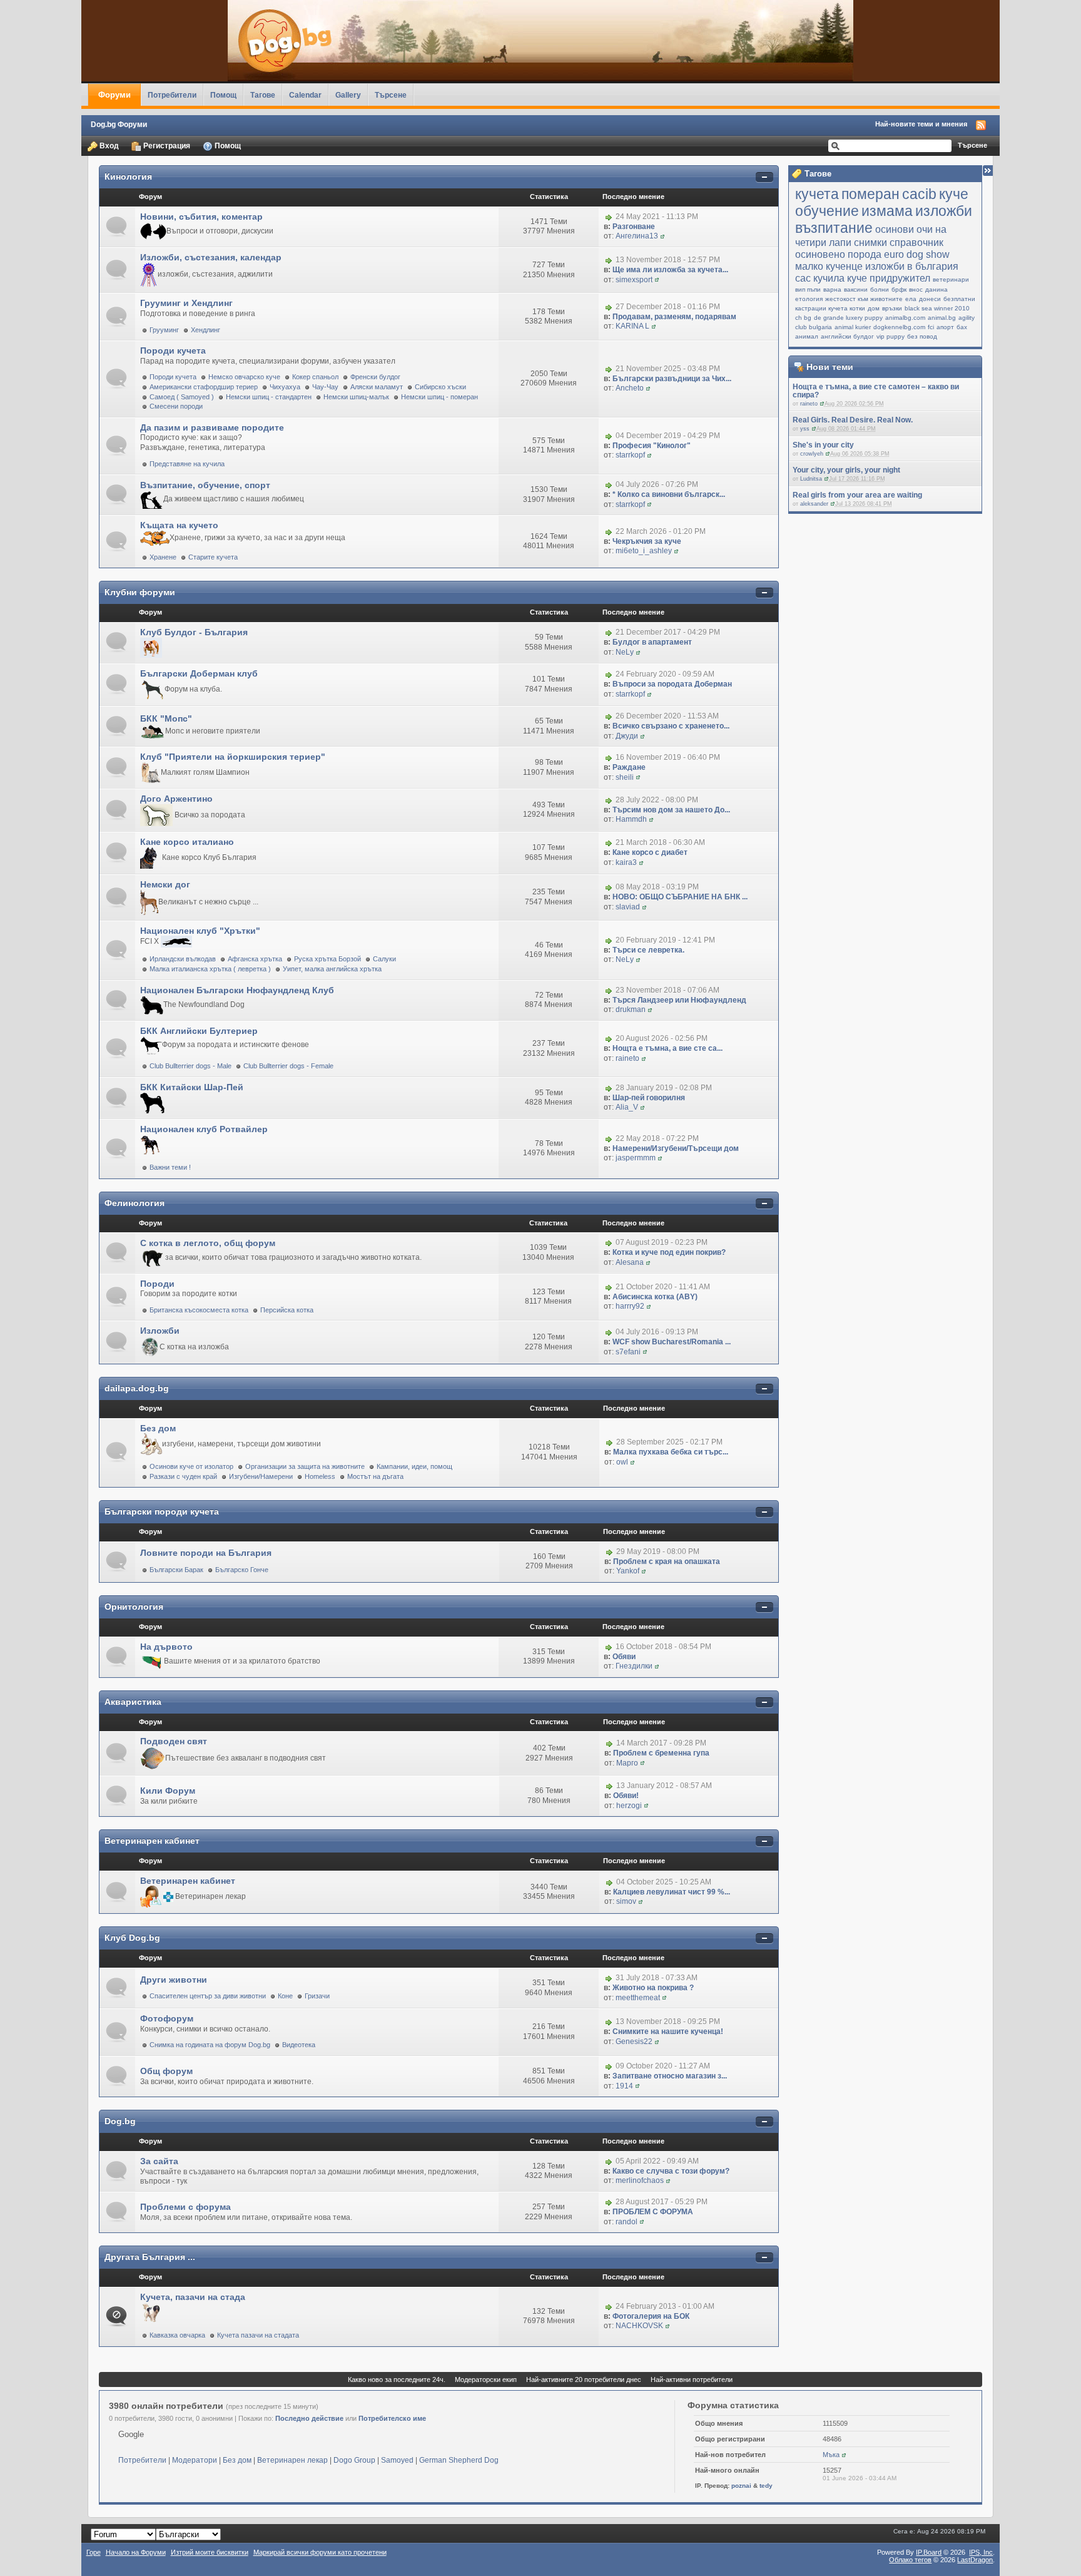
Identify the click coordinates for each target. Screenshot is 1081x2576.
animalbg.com (905, 318)
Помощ (223, 95)
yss (805, 429)
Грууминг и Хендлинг (186, 303)
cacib (919, 194)
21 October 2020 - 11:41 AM (663, 1287)
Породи (157, 1284)
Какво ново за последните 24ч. (397, 2379)
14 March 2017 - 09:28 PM (661, 1743)
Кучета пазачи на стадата (258, 2335)
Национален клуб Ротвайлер (204, 1129)
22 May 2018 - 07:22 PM (657, 1138)
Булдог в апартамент (652, 642)
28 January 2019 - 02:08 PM (664, 1088)
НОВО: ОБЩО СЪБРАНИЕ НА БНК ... (680, 897)
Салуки (384, 959)
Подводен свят (174, 1741)
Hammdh (631, 819)
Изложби (160, 1331)
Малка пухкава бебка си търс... (671, 1452)
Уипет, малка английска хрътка (332, 969)
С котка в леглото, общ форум (208, 1243)
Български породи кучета (162, 1511)
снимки (870, 242)
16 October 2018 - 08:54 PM (663, 1647)
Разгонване (634, 227)
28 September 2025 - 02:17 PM (669, 1443)
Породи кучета (173, 350)
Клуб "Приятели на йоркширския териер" (233, 757)
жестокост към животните (864, 299)
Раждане (629, 767)
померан (870, 194)
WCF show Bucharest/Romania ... (672, 1342)
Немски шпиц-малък (356, 397)
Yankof (628, 1571)
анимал (807, 336)
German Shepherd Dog (459, 2460)
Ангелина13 (637, 236)
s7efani (628, 1352)
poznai (741, 2486)
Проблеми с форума (185, 2207)
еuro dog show (917, 254)
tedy (766, 2486)
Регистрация (166, 146)
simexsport (634, 280)
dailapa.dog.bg (137, 1388)
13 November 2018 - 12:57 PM (668, 260)
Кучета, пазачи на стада (193, 2297)
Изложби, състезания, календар (211, 257)
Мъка (831, 2455)
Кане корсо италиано (187, 842)
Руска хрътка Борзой (327, 959)
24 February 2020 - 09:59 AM (665, 675)
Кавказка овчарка (177, 2335)
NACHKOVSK (639, 2326)
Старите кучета (213, 557)
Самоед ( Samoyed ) (182, 397)
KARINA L (632, 326)
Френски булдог (375, 377)
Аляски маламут (377, 387)
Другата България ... (150, 2257)
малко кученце (829, 266)
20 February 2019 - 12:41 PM (665, 940)
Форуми (114, 95)
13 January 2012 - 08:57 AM (664, 1786)
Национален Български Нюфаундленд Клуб (237, 990)
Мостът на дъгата (375, 1476)
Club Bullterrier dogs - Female (288, 1066)
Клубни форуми (140, 592)
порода (865, 254)
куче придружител (889, 278)
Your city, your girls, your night (846, 470)
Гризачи (317, 1996)
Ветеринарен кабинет (152, 1841)
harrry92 (630, 1306)
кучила (829, 278)
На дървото (166, 1647)
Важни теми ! (170, 1167)
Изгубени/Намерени (261, 1476)
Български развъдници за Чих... (672, 379)
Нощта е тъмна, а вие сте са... (667, 1048)
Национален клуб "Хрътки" (200, 931)
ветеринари (951, 279)
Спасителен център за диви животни (208, 1996)
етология (809, 299)
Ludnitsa (811, 479)
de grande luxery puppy (848, 318)
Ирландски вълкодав (183, 959)
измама (887, 211)
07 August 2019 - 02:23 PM (662, 1243)
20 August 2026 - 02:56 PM (662, 1039)
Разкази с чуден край (183, 1476)
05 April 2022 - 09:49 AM (657, 2161)
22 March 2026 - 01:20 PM (661, 531)
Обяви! (626, 1796)
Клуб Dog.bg (132, 1938)
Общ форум (166, 2071)
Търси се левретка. (648, 950)
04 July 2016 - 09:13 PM (657, 1332)
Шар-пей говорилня (649, 1098)
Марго (627, 1763)
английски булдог (847, 336)
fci (931, 327)
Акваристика (133, 1702)
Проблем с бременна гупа (661, 1753)
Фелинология (134, 1203)
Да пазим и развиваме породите (212, 427)
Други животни (174, 1980)
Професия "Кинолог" (652, 446)
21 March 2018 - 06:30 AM (660, 843)
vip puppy (891, 336)
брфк (899, 289)
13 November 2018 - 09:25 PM (668, 2022)
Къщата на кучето (179, 525)
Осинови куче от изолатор (191, 1466)
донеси (930, 299)
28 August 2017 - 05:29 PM (662, 2202)
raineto (809, 404)
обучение (827, 211)
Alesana (630, 1262)
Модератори (195, 2460)
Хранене (163, 557)
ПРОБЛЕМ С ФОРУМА (653, 2212)
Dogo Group (354, 2460)
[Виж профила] (822, 404)
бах (962, 327)
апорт (945, 327)
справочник (916, 242)
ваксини (856, 289)
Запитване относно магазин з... (670, 2076)
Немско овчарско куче (244, 377)
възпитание (834, 228)
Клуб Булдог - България (194, 632)
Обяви (624, 1657)
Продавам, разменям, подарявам (674, 317)
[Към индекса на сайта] (541, 41)
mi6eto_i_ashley (644, 551)
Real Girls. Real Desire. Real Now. (853, 420)
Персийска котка (287, 1310)
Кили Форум (168, 1791)
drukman (631, 1009)
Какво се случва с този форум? (671, 2171)
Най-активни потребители (692, 2379)
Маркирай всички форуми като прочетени (320, 2552)
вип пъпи (808, 289)
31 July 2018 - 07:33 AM (657, 1978)
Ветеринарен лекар (292, 2460)
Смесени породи (176, 406)
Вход (108, 146)
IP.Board (929, 2552)
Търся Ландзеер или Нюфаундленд (679, 1000)
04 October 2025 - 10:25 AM (664, 1882)
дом (874, 308)
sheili (625, 777)
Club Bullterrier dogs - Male (190, 1066)
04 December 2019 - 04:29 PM (668, 436)
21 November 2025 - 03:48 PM (668, 369)
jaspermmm (636, 1158)
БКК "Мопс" (166, 718)
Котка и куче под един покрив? (669, 1252)
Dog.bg (120, 2121)
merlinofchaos (640, 2180)
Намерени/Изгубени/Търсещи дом (676, 1148)
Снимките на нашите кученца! (668, 2032)
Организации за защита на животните (305, 1466)
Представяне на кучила (187, 464)
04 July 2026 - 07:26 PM (657, 484)
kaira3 (626, 862)
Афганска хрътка (255, 959)
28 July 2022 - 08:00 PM (657, 800)
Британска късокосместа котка (199, 1310)
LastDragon (975, 2560)
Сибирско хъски (440, 387)
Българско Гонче (242, 1570)
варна (832, 289)
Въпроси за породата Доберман (672, 684)
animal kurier (853, 327)
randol (627, 2222)
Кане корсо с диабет (650, 852)
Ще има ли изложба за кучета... (670, 270)
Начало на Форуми (136, 2552)
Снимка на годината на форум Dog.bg (210, 2045)
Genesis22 (634, 2042)
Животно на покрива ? (653, 1988)
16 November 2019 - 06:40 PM (668, 757)
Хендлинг (206, 330)
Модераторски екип (486, 2379)
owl (622, 1462)
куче (954, 194)
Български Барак (176, 1570)
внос (916, 289)
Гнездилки (634, 1666)
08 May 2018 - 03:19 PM (657, 887)
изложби (944, 211)
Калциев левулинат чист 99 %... (672, 1892)
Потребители (172, 95)
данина (936, 289)
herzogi (629, 1806)
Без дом (158, 1428)
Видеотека (299, 2045)
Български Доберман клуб (199, 673)
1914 (624, 2086)
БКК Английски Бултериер (199, 1031)
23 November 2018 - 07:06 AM (667, 990)
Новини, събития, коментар (201, 217)
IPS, (981, 2552)
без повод (922, 336)
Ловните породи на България (206, 1553)
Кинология (128, 176)
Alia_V (627, 1107)
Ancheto (630, 388)
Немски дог (165, 884)
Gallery (348, 95)
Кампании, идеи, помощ (414, 1466)
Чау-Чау (325, 387)
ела (911, 299)
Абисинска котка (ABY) (655, 1297)
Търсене (391, 95)
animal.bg (942, 318)
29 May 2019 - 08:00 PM (658, 1551)
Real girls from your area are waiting (857, 495)
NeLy (625, 652)
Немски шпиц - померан (439, 397)
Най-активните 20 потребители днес (584, 2379)
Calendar (305, 95)
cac (803, 278)
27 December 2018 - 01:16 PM (668, 307)
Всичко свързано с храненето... (671, 726)
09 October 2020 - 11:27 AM (663, 2066)
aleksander (814, 504)
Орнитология (134, 1607)
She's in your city (823, 445)
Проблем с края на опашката (667, 1561)
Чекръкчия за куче (647, 541)
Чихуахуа (285, 387)
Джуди (627, 736)
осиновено (820, 254)
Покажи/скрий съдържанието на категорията (764, 177)
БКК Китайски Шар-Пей (192, 1087)
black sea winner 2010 (937, 308)
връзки (892, 308)
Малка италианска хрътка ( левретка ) (210, 969)
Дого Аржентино (176, 799)
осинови (895, 229)
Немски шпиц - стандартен (269, 397)
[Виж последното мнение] (609, 217)
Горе (94, 2552)
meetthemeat (638, 1998)
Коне (285, 1996)
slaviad (628, 907)
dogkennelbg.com (899, 327)
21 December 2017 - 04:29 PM (668, 633)
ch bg (803, 318)
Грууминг (164, 330)
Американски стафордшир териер (204, 387)
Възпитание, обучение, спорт (205, 485)
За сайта (159, 2161)
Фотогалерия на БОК (651, 2316)
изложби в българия (912, 266)
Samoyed (397, 2460)
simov (626, 1901)
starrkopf (630, 455)
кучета (817, 194)
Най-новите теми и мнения (921, 124)
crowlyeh (812, 454)
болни (880, 289)
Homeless (320, 1476)
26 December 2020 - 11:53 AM (667, 717)
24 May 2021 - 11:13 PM (657, 217)
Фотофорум (167, 2018)
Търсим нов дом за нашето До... (671, 810)
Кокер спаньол (315, 377)
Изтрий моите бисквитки (210, 2552)
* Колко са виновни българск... (669, 494)
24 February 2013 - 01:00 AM (665, 2306)
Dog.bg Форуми (119, 124)
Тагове (263, 95)
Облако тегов (910, 2560)
